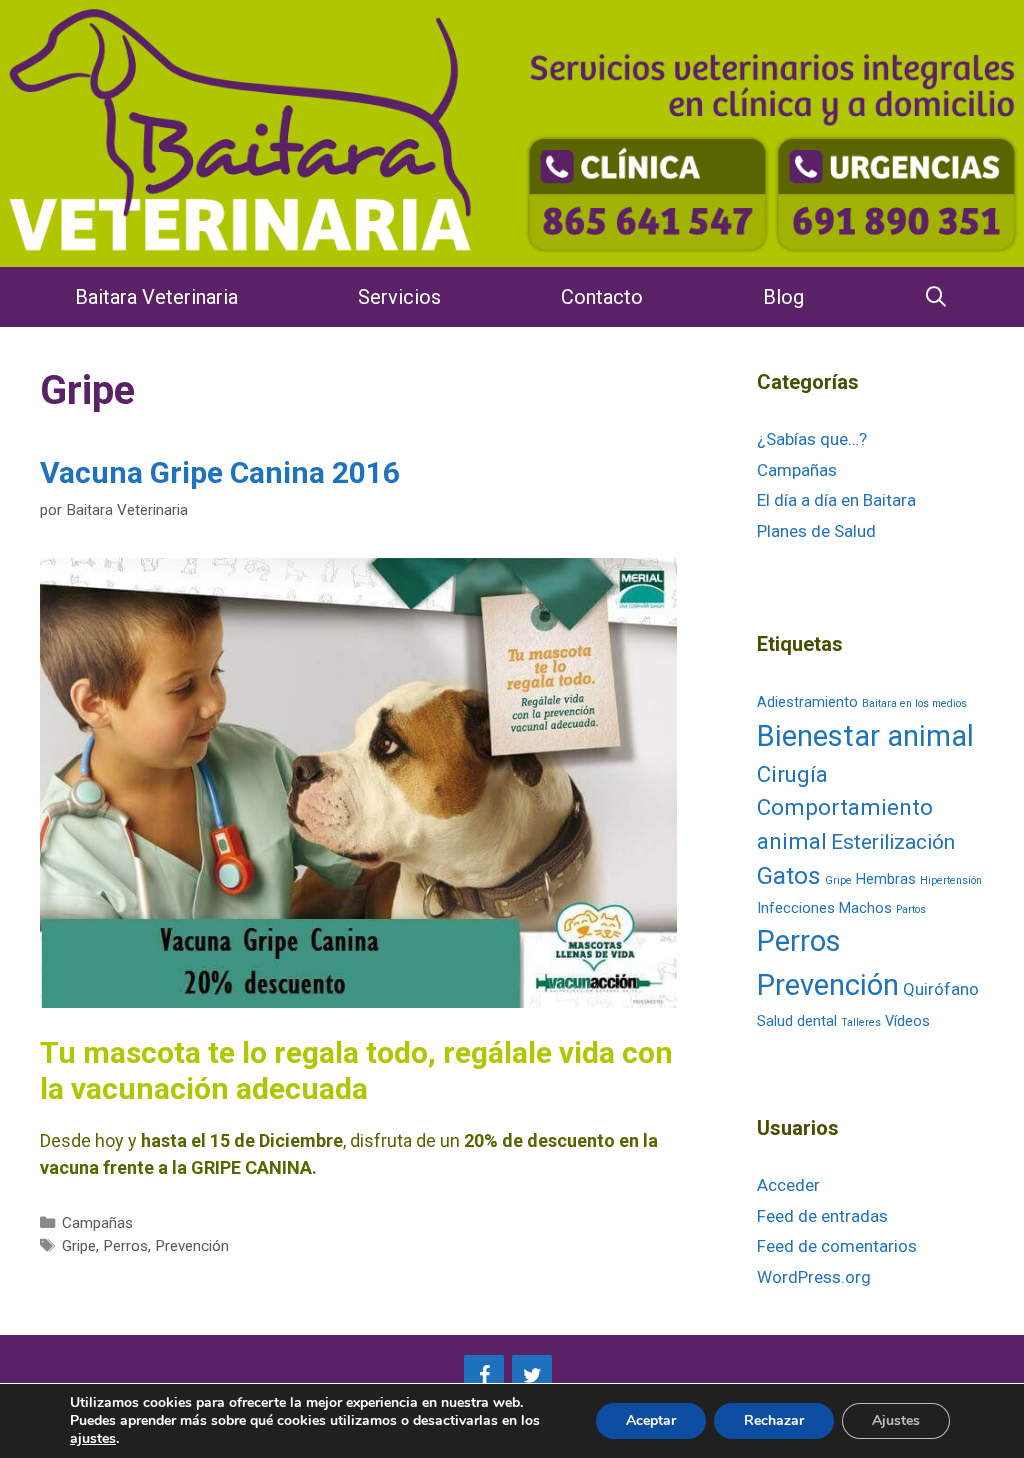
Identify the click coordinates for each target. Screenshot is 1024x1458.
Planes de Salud (816, 531)
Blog (783, 297)
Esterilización (893, 842)
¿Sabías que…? (812, 439)
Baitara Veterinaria (156, 297)
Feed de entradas (822, 1216)
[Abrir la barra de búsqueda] (937, 297)
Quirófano (941, 989)
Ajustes (896, 1420)
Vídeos (907, 1021)
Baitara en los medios (914, 703)
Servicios (399, 297)
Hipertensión (951, 880)
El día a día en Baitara (836, 500)
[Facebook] (484, 1376)
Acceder (788, 1185)
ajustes (93, 1439)
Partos (911, 909)
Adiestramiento (807, 702)
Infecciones (796, 908)
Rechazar (774, 1420)
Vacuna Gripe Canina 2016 (220, 472)
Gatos (789, 875)
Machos (865, 908)
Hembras (886, 879)
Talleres (861, 1022)
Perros (125, 1246)
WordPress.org (814, 1277)
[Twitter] (532, 1376)
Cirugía (792, 774)
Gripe (79, 1246)
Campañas (97, 1223)
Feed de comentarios (837, 1246)
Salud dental (797, 1021)
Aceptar (651, 1420)
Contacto (602, 297)
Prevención (192, 1246)
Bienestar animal (865, 736)
